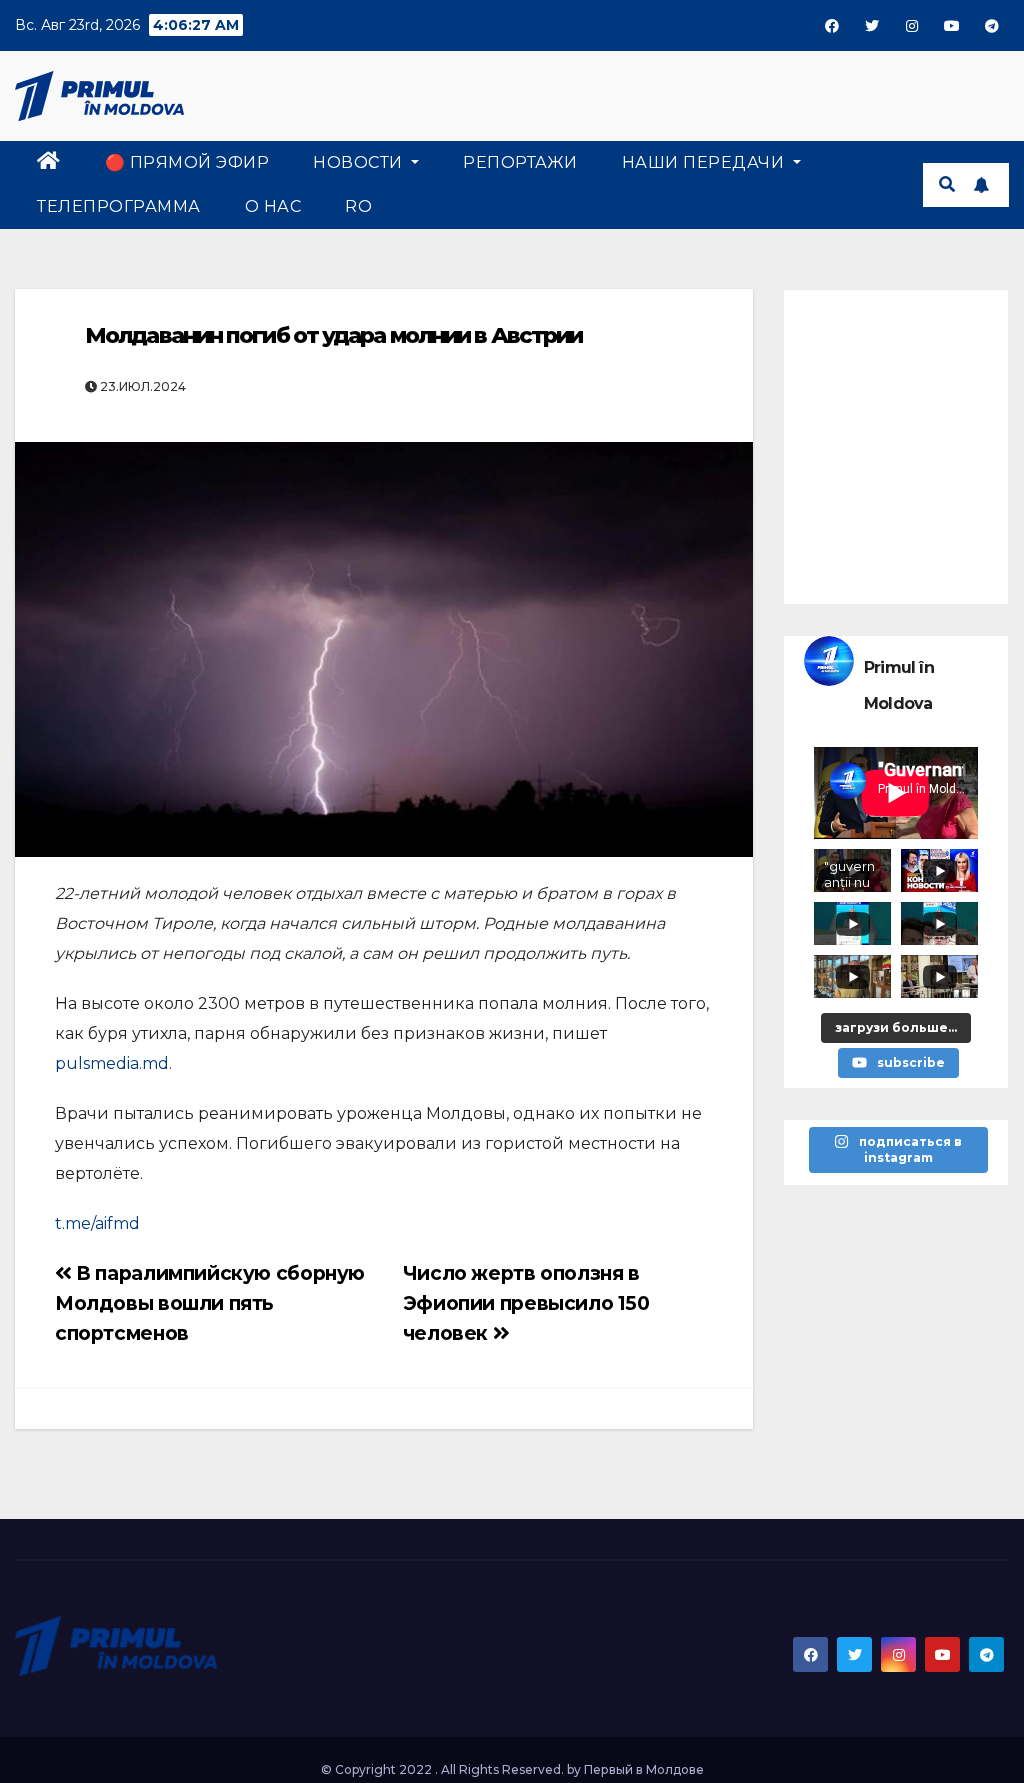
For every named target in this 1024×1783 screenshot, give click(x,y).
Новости (360, 162)
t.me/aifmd (97, 1223)
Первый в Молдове (644, 1769)
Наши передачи (705, 162)
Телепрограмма (119, 206)
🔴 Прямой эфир (187, 162)
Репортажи (520, 162)
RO (358, 206)
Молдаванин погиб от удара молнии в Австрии (333, 335)
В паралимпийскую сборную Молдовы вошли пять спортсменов (210, 1303)
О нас (273, 206)
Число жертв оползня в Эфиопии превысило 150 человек (526, 1303)
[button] (947, 184)
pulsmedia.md (112, 1063)
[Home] (49, 163)
